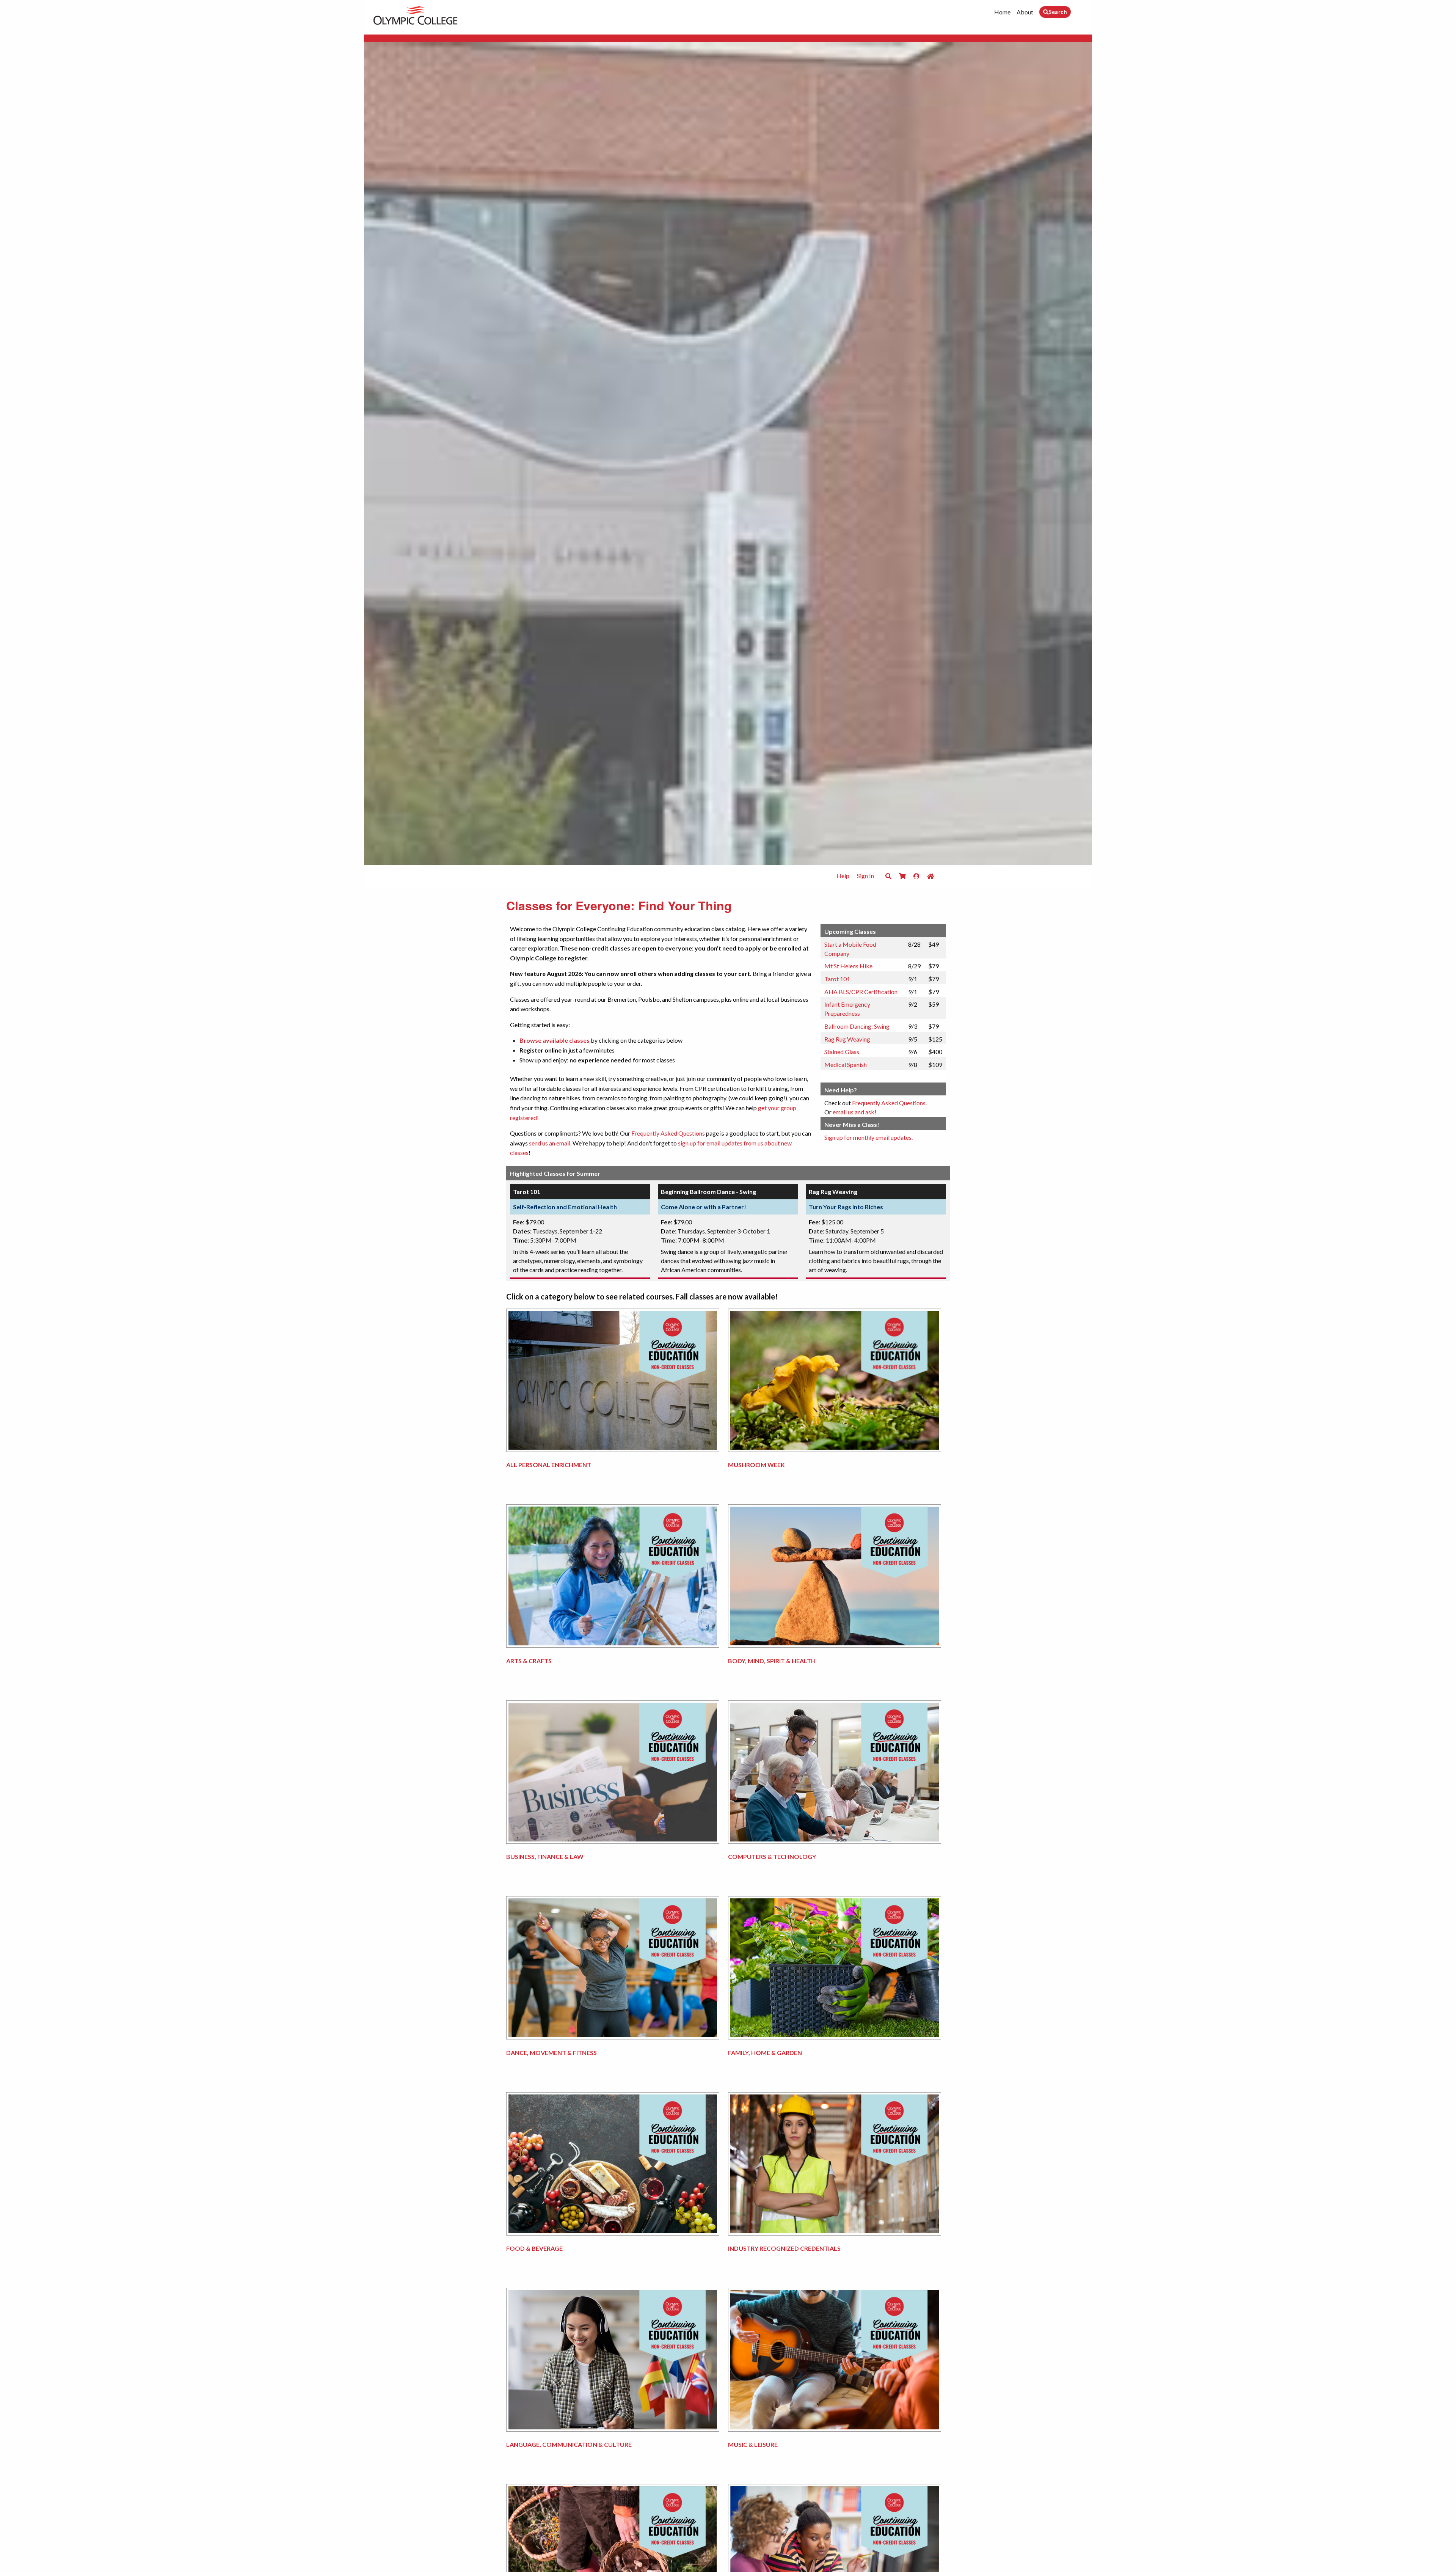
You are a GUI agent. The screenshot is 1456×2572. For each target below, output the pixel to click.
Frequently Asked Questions (668, 1133)
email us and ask (854, 1112)
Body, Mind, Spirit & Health (772, 1661)
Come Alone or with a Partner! (704, 1207)
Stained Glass (842, 1052)
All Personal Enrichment (549, 1465)
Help (843, 876)
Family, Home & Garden (765, 2053)
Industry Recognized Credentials (784, 2248)
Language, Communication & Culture (569, 2444)
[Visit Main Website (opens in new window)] (415, 14)
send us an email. (550, 1143)
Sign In (865, 876)
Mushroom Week (756, 1465)
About (1025, 12)
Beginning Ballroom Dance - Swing (708, 1192)
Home (1002, 12)
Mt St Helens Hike (848, 966)
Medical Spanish (846, 1064)
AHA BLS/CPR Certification (861, 992)
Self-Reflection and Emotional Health (565, 1207)
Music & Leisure (753, 2444)
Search (1058, 12)
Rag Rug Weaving (847, 1039)
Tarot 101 (837, 979)
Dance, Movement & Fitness (551, 2053)
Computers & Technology (772, 1856)
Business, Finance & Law (545, 1856)
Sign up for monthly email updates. (868, 1137)
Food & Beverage (534, 2248)
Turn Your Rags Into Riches (846, 1207)
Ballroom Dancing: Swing (857, 1026)
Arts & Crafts (529, 1661)
